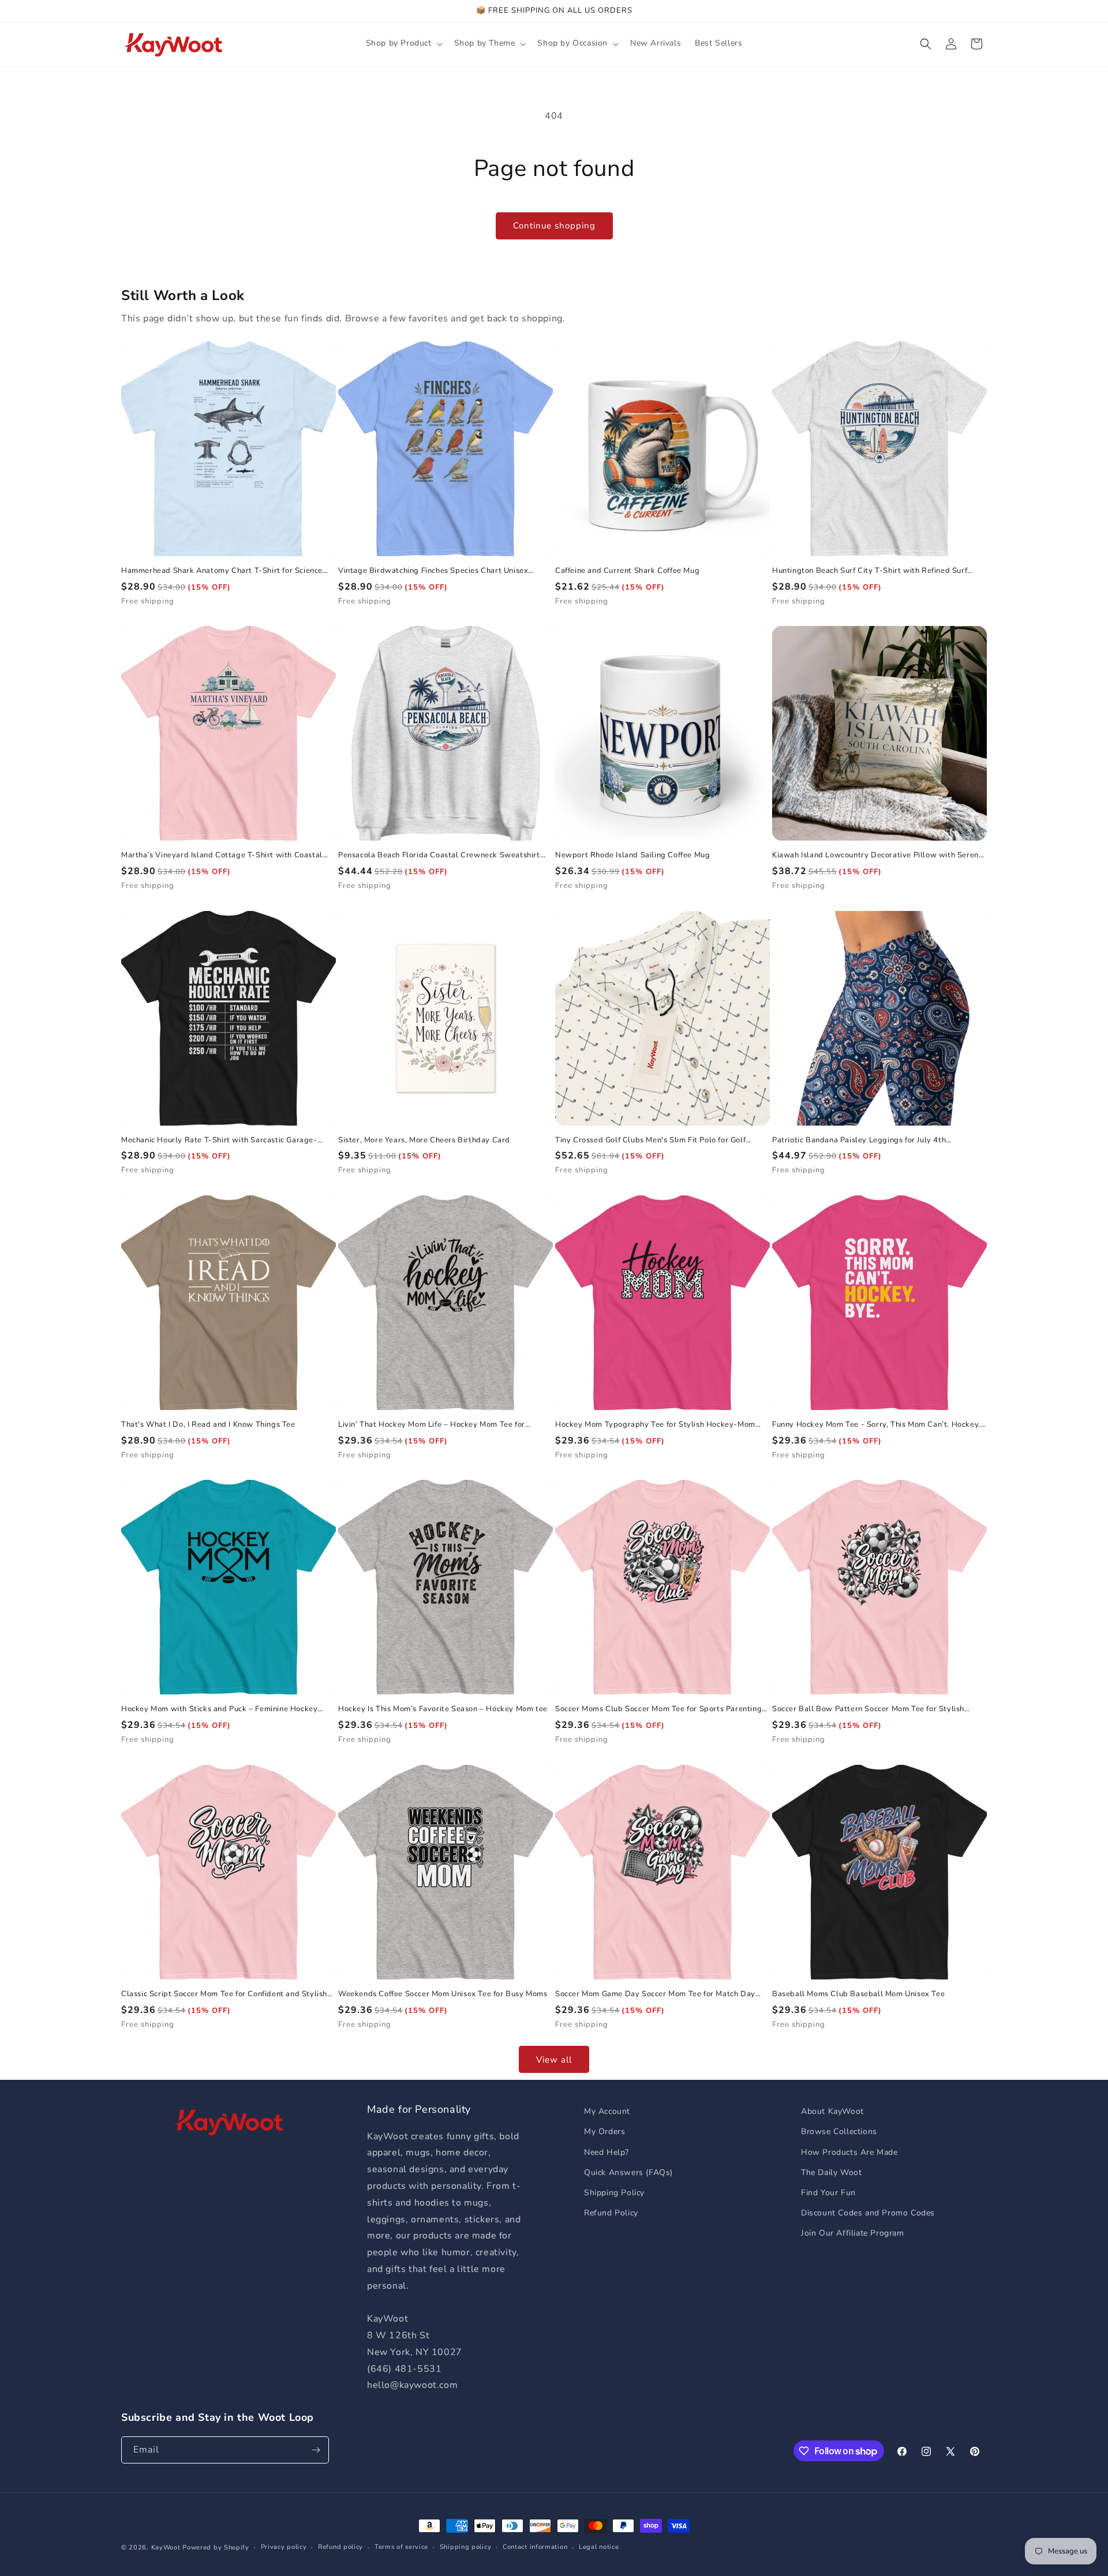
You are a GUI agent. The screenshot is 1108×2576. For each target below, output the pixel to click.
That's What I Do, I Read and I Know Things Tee (208, 1425)
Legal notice (599, 2547)
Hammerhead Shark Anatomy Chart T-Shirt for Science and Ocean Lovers (222, 571)
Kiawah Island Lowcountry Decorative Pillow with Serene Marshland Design (877, 855)
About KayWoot (832, 2111)
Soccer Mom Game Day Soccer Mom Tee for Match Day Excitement (655, 1994)
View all (554, 2060)
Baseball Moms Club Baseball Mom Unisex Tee (858, 1994)
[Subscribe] (316, 2450)
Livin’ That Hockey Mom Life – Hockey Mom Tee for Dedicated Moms (432, 1425)
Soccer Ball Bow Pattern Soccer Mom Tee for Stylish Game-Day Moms (868, 1709)
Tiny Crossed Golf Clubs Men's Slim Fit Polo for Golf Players (650, 1140)
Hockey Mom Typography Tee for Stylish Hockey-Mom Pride (655, 1425)
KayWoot (166, 2547)
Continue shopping (554, 226)
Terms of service (401, 2547)
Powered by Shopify (216, 2547)
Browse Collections (839, 2131)
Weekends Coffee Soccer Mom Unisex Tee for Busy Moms (443, 1994)
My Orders (604, 2131)
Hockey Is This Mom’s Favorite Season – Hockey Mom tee (443, 1709)
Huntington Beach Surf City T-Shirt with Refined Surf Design (870, 571)
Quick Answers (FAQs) (628, 2172)
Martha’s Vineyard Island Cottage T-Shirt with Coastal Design (222, 855)
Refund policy (340, 2547)
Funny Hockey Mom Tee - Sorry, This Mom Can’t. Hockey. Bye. (876, 1425)
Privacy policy (284, 2547)
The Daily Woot (831, 2172)
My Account (607, 2111)
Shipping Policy (614, 2193)
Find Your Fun (828, 2193)
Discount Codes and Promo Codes (868, 2213)
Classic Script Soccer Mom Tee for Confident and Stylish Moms (224, 1994)
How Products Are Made (849, 2152)
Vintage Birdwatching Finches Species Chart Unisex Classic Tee (433, 571)
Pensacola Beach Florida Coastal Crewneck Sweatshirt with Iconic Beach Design (439, 855)
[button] (403, 43)
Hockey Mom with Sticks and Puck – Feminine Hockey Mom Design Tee (219, 1709)
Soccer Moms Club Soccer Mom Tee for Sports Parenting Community (658, 1709)
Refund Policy (611, 2213)
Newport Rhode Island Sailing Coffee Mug (632, 855)
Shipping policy (466, 2547)
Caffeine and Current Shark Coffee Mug (627, 571)
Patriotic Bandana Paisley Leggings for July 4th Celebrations (859, 1140)
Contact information (535, 2547)
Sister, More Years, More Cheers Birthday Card (424, 1140)
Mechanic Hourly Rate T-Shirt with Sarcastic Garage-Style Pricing (219, 1140)
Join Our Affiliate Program (853, 2233)
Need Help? (607, 2152)
